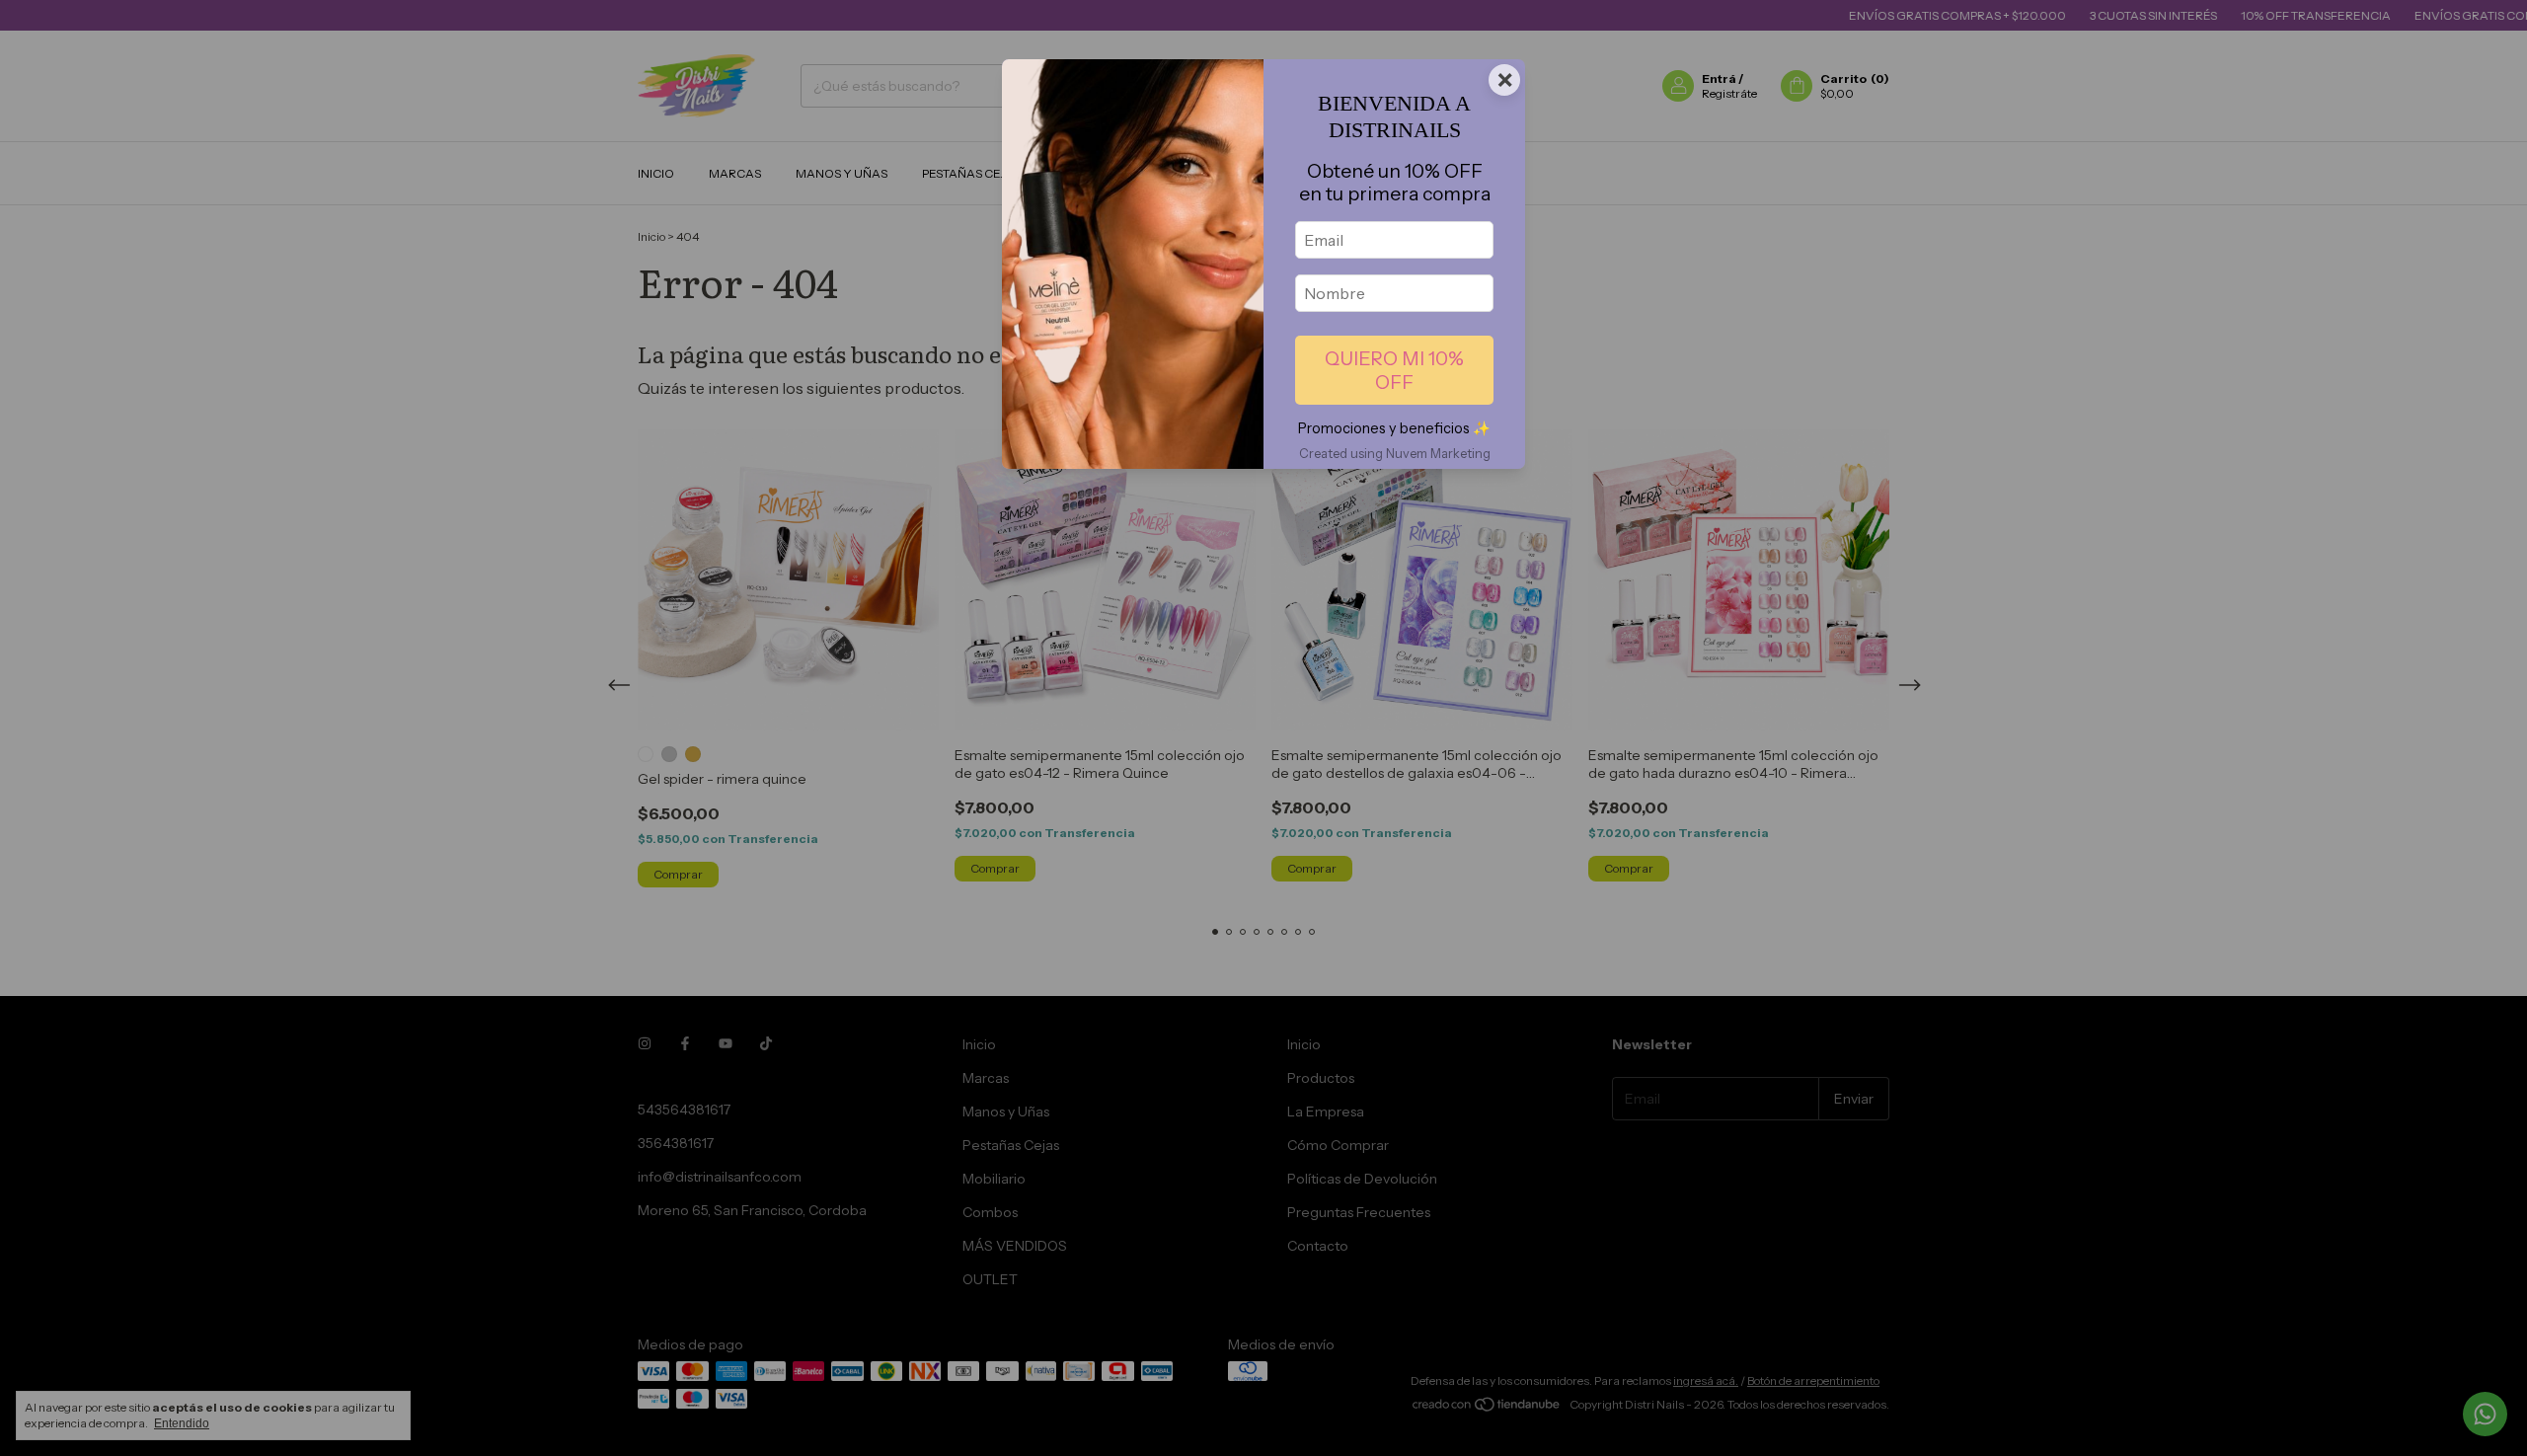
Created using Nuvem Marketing (1395, 454)
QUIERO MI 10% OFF (1394, 370)
